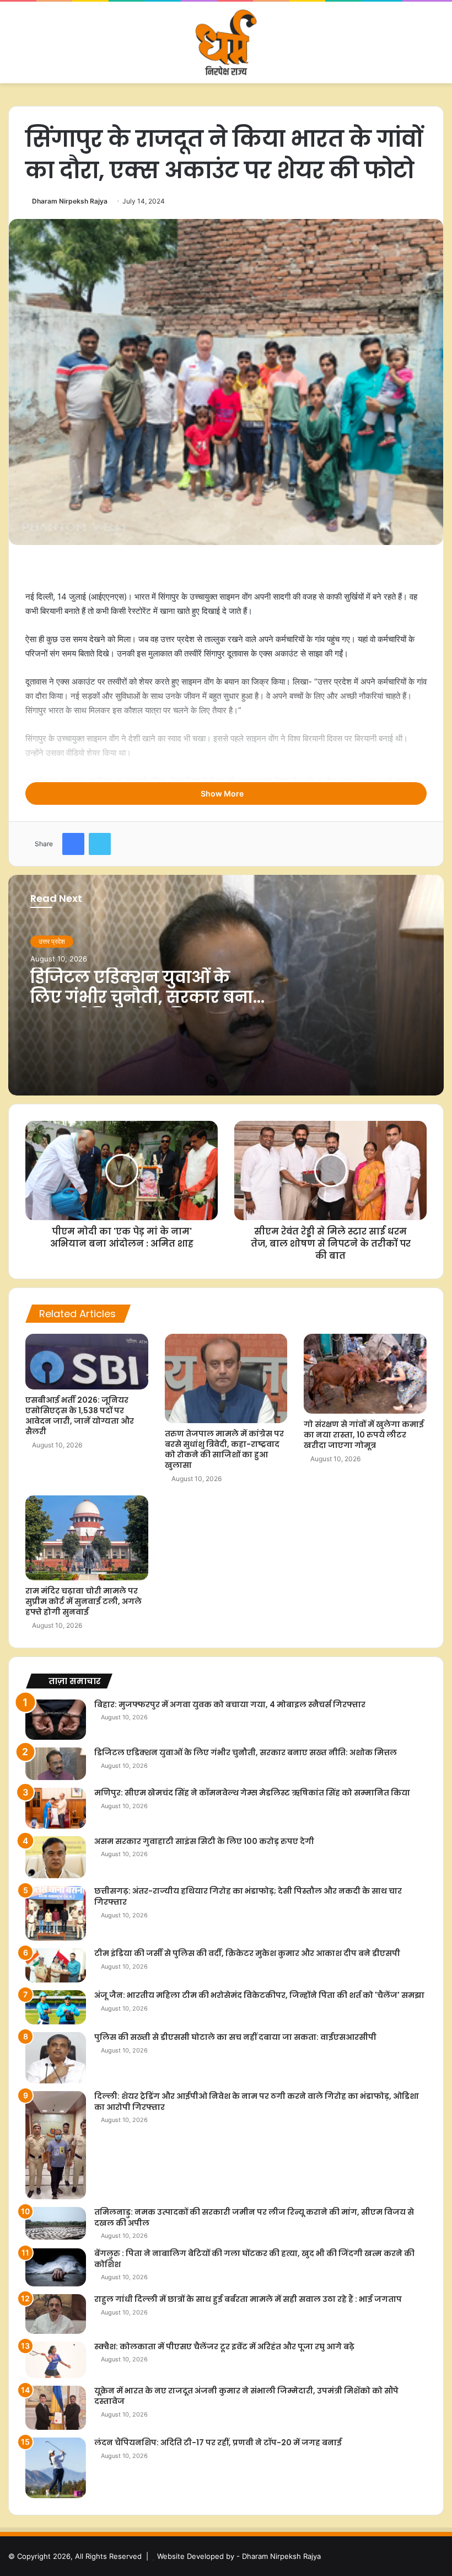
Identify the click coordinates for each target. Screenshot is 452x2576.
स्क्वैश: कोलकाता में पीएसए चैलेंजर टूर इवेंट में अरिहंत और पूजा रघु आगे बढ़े (224, 2347)
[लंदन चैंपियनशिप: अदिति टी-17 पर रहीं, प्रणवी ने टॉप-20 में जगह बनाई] (56, 2468)
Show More (223, 793)
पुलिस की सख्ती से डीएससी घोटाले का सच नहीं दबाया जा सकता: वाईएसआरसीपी (235, 2037)
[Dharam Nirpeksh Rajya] (226, 42)
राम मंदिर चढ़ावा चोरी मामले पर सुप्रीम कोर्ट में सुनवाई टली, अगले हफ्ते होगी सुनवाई (84, 1601)
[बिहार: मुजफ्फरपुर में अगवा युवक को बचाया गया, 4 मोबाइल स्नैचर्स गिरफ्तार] (56, 1720)
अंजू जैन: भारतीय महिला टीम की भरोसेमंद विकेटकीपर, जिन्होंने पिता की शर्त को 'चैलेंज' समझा (259, 1995)
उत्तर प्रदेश (52, 941)
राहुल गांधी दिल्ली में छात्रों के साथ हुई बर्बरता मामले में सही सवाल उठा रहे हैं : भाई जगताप (248, 2299)
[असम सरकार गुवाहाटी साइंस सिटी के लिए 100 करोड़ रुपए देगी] (56, 1858)
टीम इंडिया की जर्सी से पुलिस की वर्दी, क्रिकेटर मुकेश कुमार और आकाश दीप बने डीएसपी (247, 1953)
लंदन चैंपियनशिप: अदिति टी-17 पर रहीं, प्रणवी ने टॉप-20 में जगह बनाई (218, 2443)
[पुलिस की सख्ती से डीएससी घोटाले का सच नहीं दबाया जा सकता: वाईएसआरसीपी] (56, 2058)
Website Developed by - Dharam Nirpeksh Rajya (239, 2556)
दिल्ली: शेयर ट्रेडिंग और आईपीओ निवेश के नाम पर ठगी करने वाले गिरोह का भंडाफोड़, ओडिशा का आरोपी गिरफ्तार (257, 2102)
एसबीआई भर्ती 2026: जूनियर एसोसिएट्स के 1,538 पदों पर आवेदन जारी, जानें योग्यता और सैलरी (80, 1416)
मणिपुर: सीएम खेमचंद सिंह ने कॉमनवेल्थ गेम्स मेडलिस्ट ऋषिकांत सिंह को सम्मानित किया (252, 1793)
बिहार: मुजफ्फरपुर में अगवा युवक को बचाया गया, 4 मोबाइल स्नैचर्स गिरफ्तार (230, 1704)
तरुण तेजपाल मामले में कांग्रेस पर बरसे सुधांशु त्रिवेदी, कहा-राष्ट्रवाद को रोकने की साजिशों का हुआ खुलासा (224, 1449)
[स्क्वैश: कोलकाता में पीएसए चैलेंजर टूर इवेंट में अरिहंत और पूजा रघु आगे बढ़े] (56, 2360)
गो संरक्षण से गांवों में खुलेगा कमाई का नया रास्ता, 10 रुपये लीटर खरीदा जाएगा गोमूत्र (364, 1435)
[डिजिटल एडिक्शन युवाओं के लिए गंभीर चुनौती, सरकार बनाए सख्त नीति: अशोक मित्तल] (56, 1764)
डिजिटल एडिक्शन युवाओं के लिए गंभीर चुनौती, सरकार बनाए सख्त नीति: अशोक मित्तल (147, 997)
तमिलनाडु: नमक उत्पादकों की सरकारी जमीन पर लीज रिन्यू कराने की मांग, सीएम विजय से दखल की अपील (254, 2217)
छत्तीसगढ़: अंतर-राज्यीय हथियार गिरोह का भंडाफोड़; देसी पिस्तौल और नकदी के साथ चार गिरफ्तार (248, 1896)
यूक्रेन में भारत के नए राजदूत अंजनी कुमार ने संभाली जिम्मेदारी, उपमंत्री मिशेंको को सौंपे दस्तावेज (246, 2396)
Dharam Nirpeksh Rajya (70, 201)
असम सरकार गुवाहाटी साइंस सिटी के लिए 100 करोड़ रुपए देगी (204, 1841)
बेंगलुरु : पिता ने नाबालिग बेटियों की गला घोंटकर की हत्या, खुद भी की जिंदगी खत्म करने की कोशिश (254, 2259)
